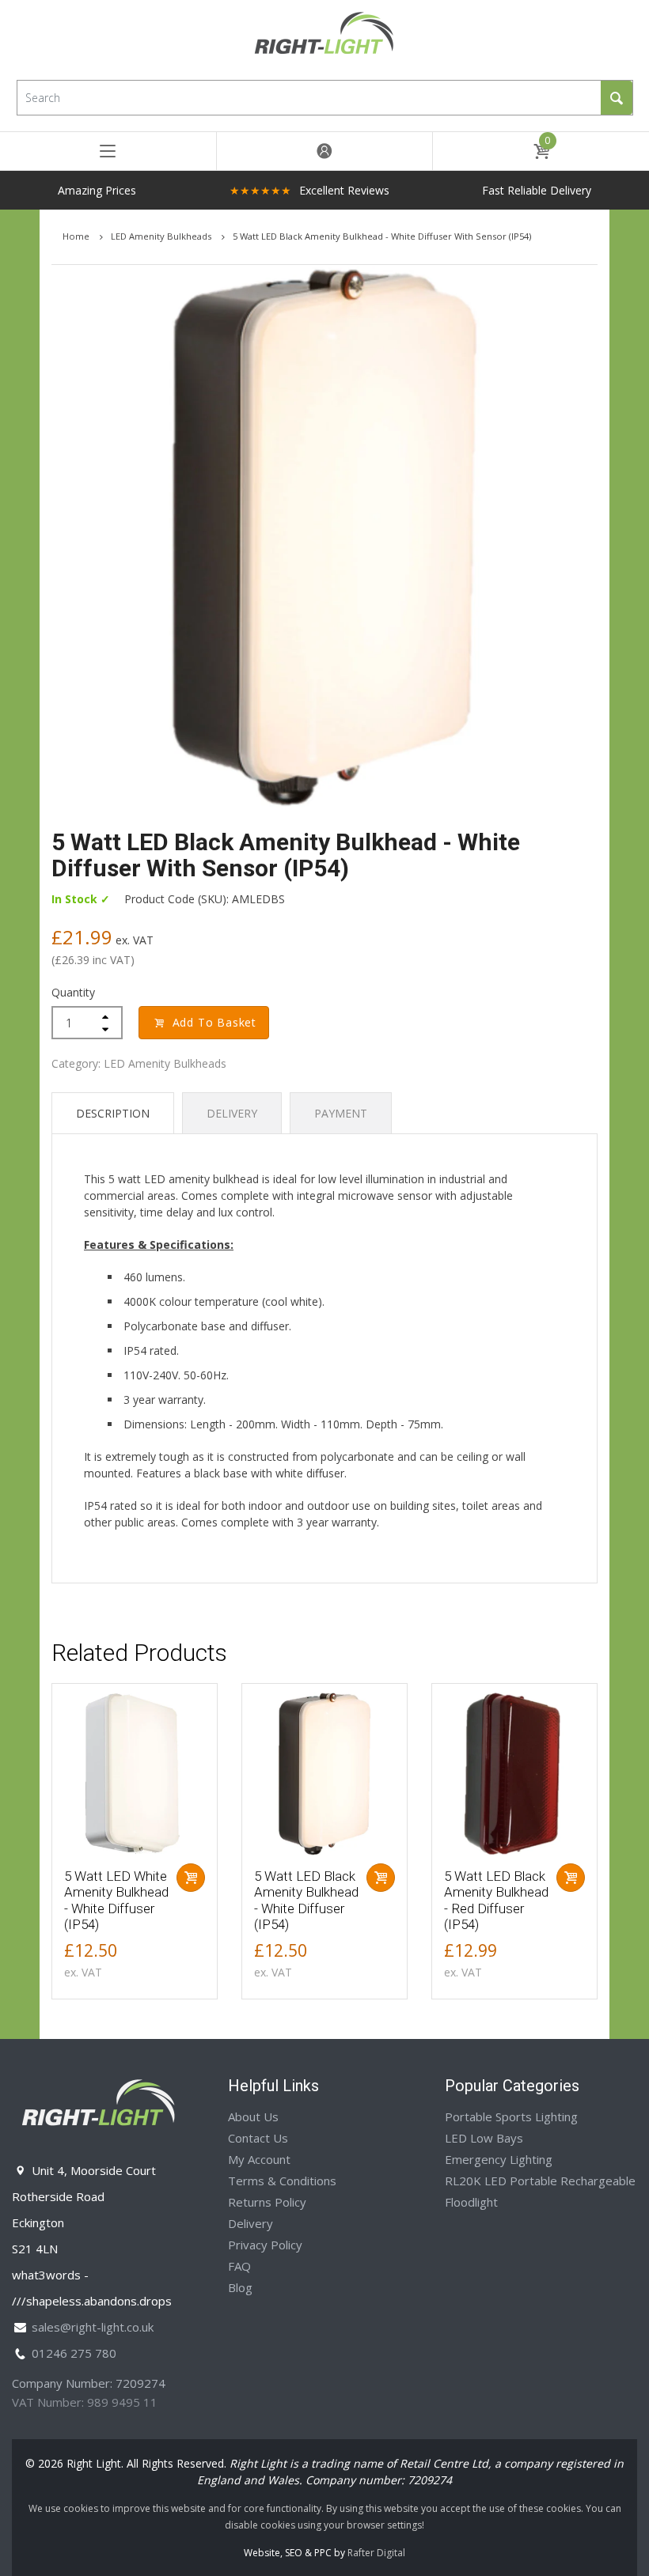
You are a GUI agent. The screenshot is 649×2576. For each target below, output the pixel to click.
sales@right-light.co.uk (93, 2327)
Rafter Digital (376, 2553)
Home (77, 236)
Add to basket (214, 1022)
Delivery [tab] (232, 1113)
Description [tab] (113, 1113)
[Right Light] (324, 38)
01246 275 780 (74, 2353)
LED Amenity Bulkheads (162, 236)
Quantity (73, 992)
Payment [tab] (341, 1113)
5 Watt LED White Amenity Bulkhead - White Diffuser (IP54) (116, 1900)
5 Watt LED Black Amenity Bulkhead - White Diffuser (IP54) (306, 1900)
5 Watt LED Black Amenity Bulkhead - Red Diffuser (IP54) (496, 1900)
